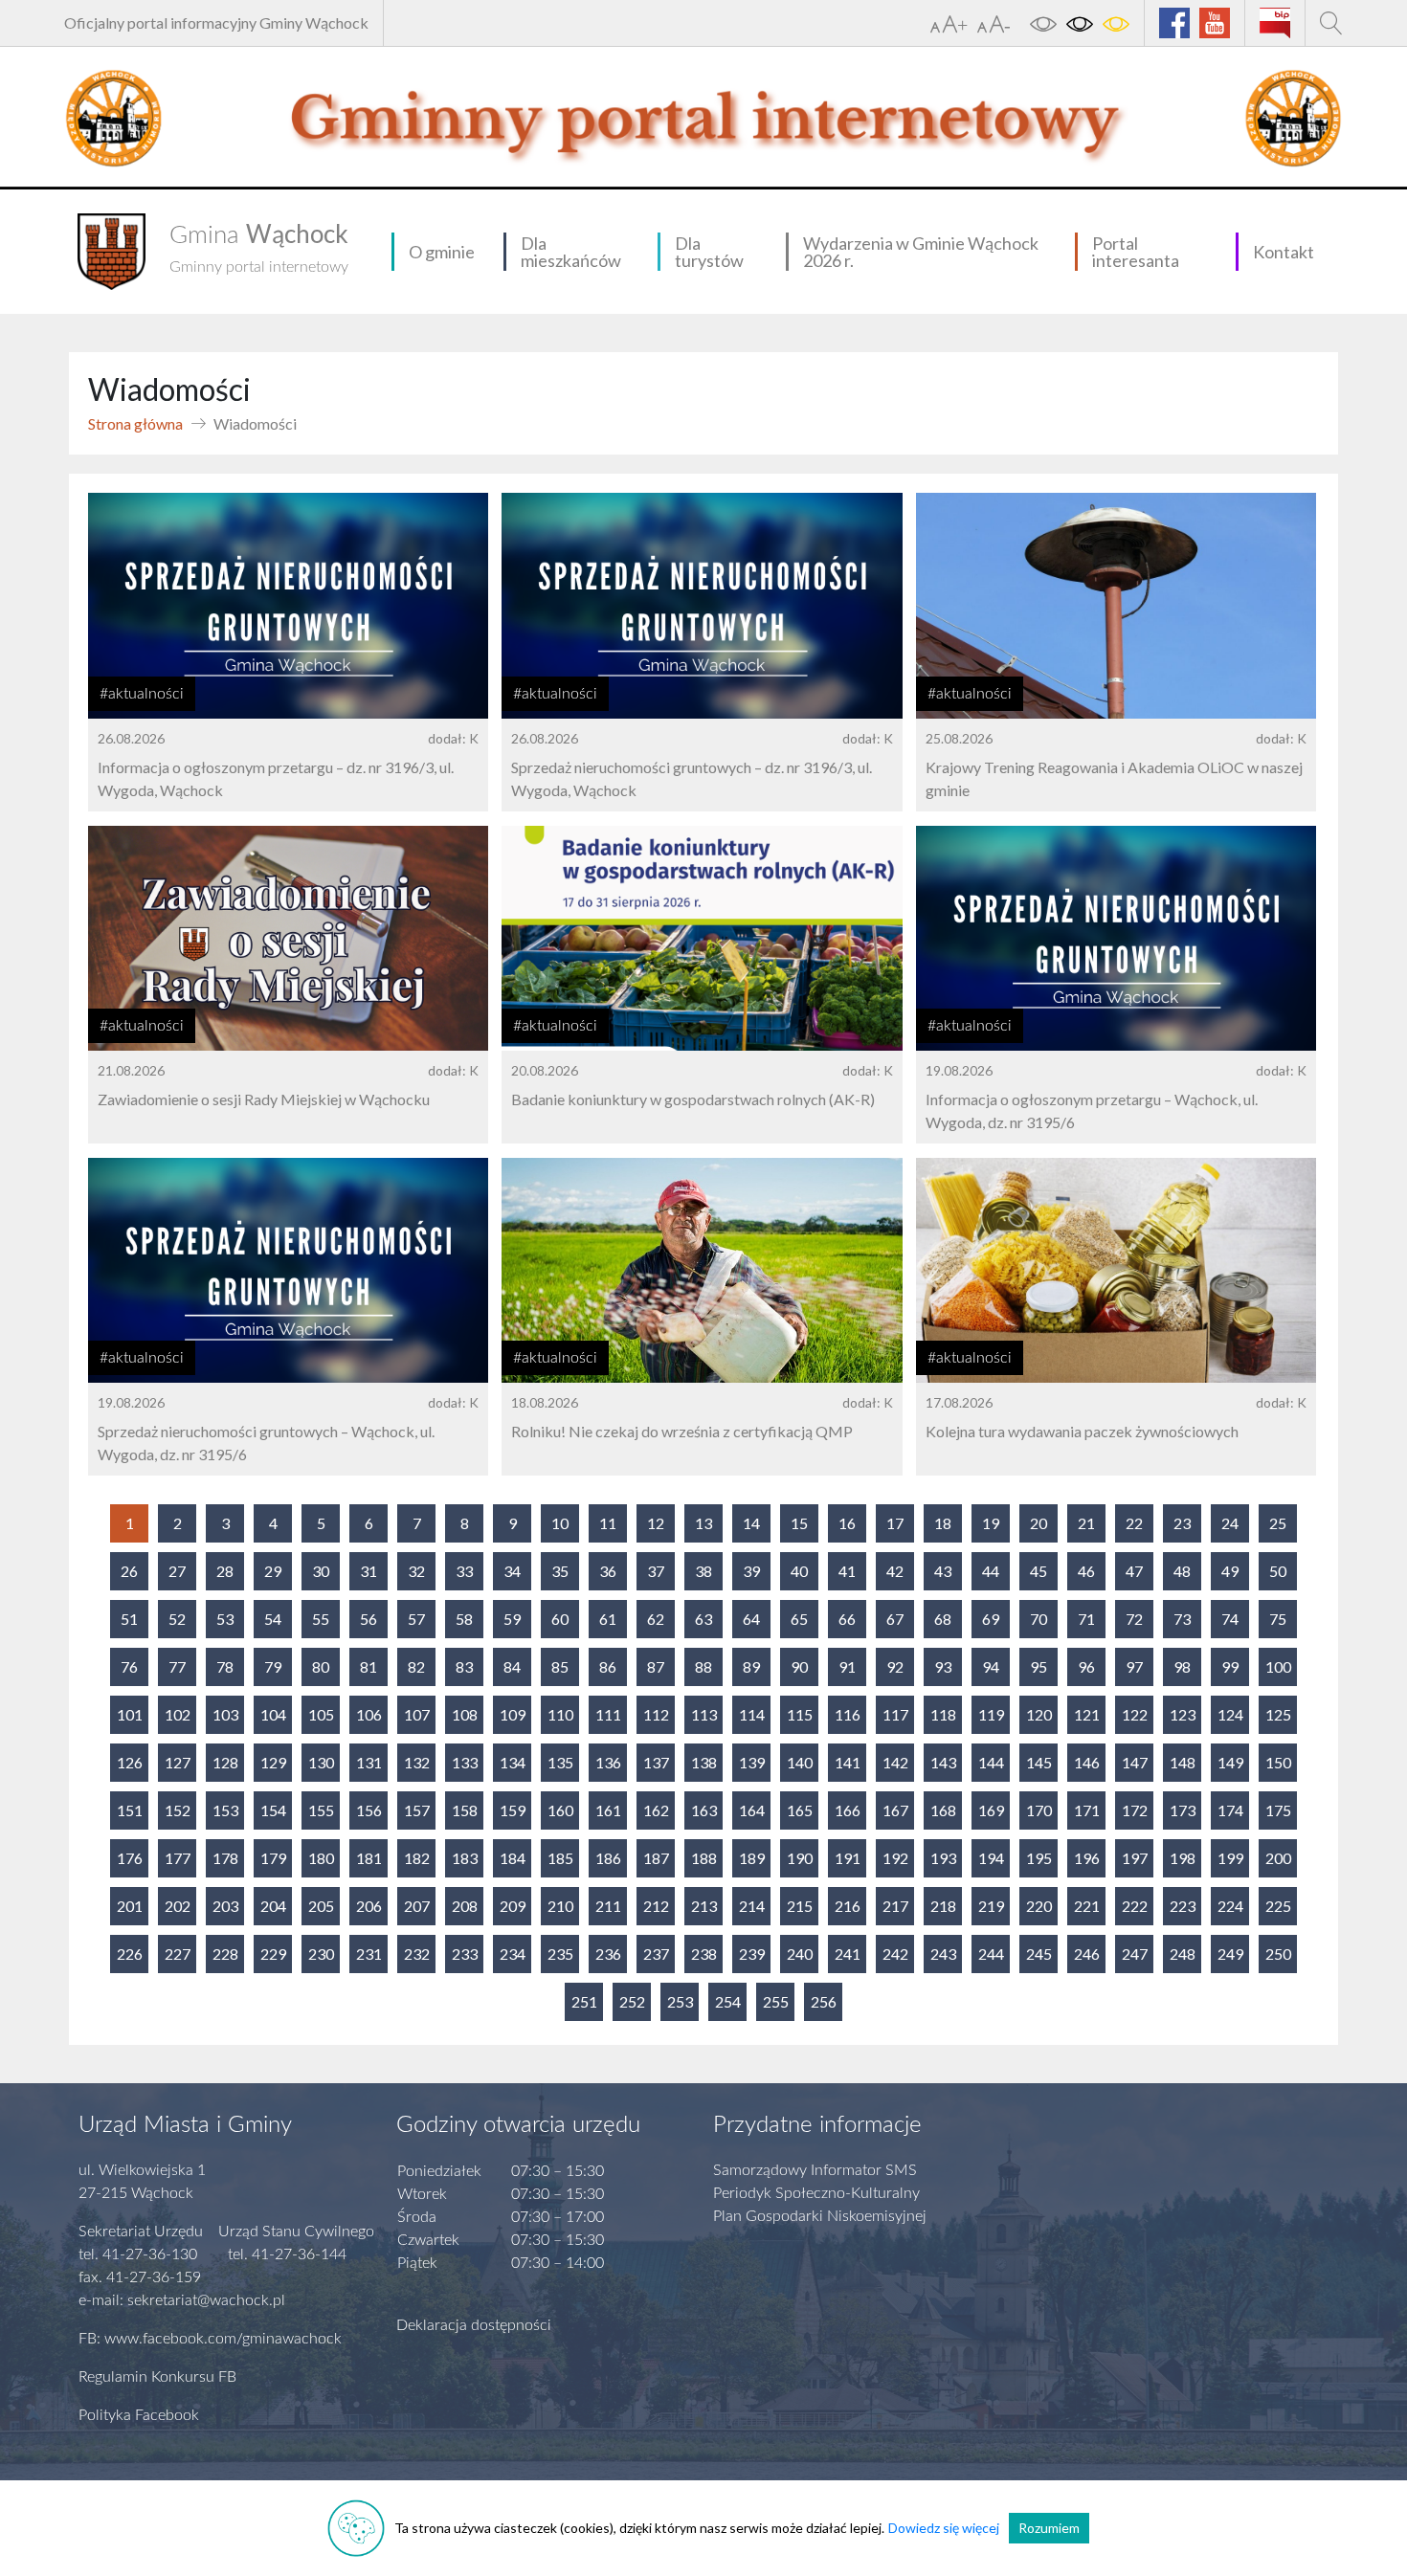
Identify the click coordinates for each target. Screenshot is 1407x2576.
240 (800, 1954)
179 (273, 1858)
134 (513, 1762)
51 (129, 1619)
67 (895, 1619)
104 (273, 1714)
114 (752, 1714)
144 (991, 1762)
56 (368, 1619)
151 (130, 1810)
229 (273, 1954)
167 (895, 1810)
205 (321, 1906)
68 (943, 1619)
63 (703, 1619)
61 (608, 1619)
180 (321, 1858)
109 (513, 1714)
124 (1230, 1714)
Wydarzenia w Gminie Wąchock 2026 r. (921, 252)
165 (800, 1810)
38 (703, 1571)
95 (1038, 1666)
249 (1230, 1954)
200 (1278, 1858)
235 (560, 1954)
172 (1135, 1810)
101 (130, 1714)
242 (895, 1954)
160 (560, 1810)
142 (895, 1762)
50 (1278, 1571)
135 (560, 1762)
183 (465, 1858)
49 (1230, 1571)
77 (177, 1666)
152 (178, 1810)
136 (608, 1762)
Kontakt (1284, 252)
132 (417, 1762)
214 (752, 1906)
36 (608, 1571)
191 (848, 1858)
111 (608, 1714)
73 (1182, 1619)
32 (416, 1571)
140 (800, 1762)
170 (1039, 1810)
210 (560, 1906)
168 (943, 1810)
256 (824, 2001)
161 (608, 1810)
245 (1039, 1954)
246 (1087, 1954)
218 (943, 1906)
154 (273, 1810)
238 (704, 1954)
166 (848, 1810)
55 (321, 1619)
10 (560, 1523)
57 (416, 1619)
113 (704, 1714)
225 (1278, 1906)
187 (656, 1858)
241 (848, 1954)
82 (416, 1666)
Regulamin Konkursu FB (157, 2377)
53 (225, 1619)
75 (1278, 1619)
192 (895, 1858)
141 (848, 1762)
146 (1087, 1762)
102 (178, 1714)
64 (751, 1619)
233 (465, 1954)
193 (943, 1858)
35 (560, 1571)
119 (991, 1714)
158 (465, 1810)
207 (417, 1906)
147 (1135, 1762)
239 (752, 1954)
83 (464, 1666)
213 (704, 1906)
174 (1230, 1810)
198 (1183, 1858)
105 (321, 1714)
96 (1086, 1666)
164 (752, 1810)
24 (1230, 1523)
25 (1278, 1523)
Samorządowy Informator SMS (815, 2170)
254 (728, 2001)
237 (656, 1954)
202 (178, 1906)
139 (752, 1762)
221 (1087, 1906)
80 (321, 1666)
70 (1038, 1619)
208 (465, 1906)
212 (656, 1906)
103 (225, 1714)
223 (1183, 1906)
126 (130, 1762)
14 (751, 1523)
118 (943, 1714)
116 (848, 1714)
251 (584, 2001)
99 (1230, 1666)
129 (273, 1762)
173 (1183, 1810)
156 (369, 1810)
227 (178, 1954)
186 (608, 1858)
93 (943, 1666)
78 (225, 1666)
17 (895, 1523)
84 (512, 1666)
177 (178, 1858)
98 (1182, 1666)
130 (321, 1762)
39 (751, 1571)
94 (991, 1666)
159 (513, 1810)
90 (799, 1666)
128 (225, 1762)
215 (800, 1906)
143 (943, 1762)
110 (560, 1714)
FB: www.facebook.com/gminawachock (210, 2339)
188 (704, 1858)
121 (1087, 1714)
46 (1086, 1571)
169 (991, 1810)
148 (1183, 1762)
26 (129, 1571)
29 (273, 1571)
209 (513, 1906)
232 (417, 1954)
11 (608, 1523)
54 (273, 1619)
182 (417, 1858)
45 (1038, 1571)
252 (632, 2001)
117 (895, 1714)
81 (368, 1666)
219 (991, 1906)
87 (656, 1666)
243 (943, 1954)
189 (752, 1858)
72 (1134, 1619)
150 (1278, 1762)
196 (1087, 1858)
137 (656, 1762)
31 (368, 1571)
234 (513, 1954)
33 (464, 1571)
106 (369, 1714)
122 (1135, 1714)
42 (895, 1571)
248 (1183, 1954)
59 (512, 1619)
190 (800, 1858)
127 (178, 1762)
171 (1087, 1810)
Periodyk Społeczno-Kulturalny (816, 2193)
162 (656, 1810)
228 (225, 1954)
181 (369, 1858)
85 (560, 1666)
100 (1278, 1666)
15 (799, 1523)
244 (991, 1954)
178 (225, 1858)
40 (799, 1571)
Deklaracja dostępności (474, 2325)
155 (321, 1810)
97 (1134, 1666)
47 (1134, 1571)
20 (1038, 1523)
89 (751, 1666)
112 (656, 1714)
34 (512, 1571)
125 (1278, 1714)
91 (847, 1666)
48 (1182, 1571)
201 (130, 1906)
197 (1135, 1858)
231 (369, 1954)
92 (895, 1666)
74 (1230, 1619)
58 (464, 1619)
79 (273, 1666)
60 (560, 1619)
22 (1134, 1523)
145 (1039, 1762)
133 (465, 1762)
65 (799, 1619)
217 (895, 1906)
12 (656, 1523)
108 (465, 1714)
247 (1135, 1954)
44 (991, 1571)
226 (130, 1954)
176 (130, 1858)
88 (703, 1666)
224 (1230, 1906)
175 (1278, 1810)
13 (703, 1523)
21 (1086, 1523)
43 (943, 1571)
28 (225, 1571)
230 (321, 1954)
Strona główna (135, 423)
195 (1039, 1858)
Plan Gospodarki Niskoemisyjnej (820, 2216)
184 (513, 1858)
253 (680, 2001)
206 (369, 1906)
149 (1230, 1762)
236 (608, 1954)
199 (1230, 1858)
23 (1182, 1523)
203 (225, 1906)
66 (847, 1619)
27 (177, 1571)
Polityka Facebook (139, 2415)
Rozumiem (1049, 2528)
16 (847, 1523)
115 (800, 1714)
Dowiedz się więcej (944, 2528)
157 (417, 1810)
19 (991, 1523)
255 (776, 2001)
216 (848, 1906)
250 (1278, 1954)
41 (847, 1571)
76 (129, 1666)
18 (943, 1523)
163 (704, 1810)
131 (369, 1762)
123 (1183, 1714)
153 (225, 1810)
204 (273, 1906)
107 (417, 1714)
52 (177, 1619)
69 (991, 1619)
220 (1039, 1906)
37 (656, 1571)
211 (608, 1906)
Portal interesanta (1136, 252)
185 (560, 1858)
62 (656, 1619)
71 (1086, 1619)
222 (1135, 1906)
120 (1039, 1714)
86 (608, 1666)
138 (704, 1762)
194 (991, 1858)
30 (321, 1571)
